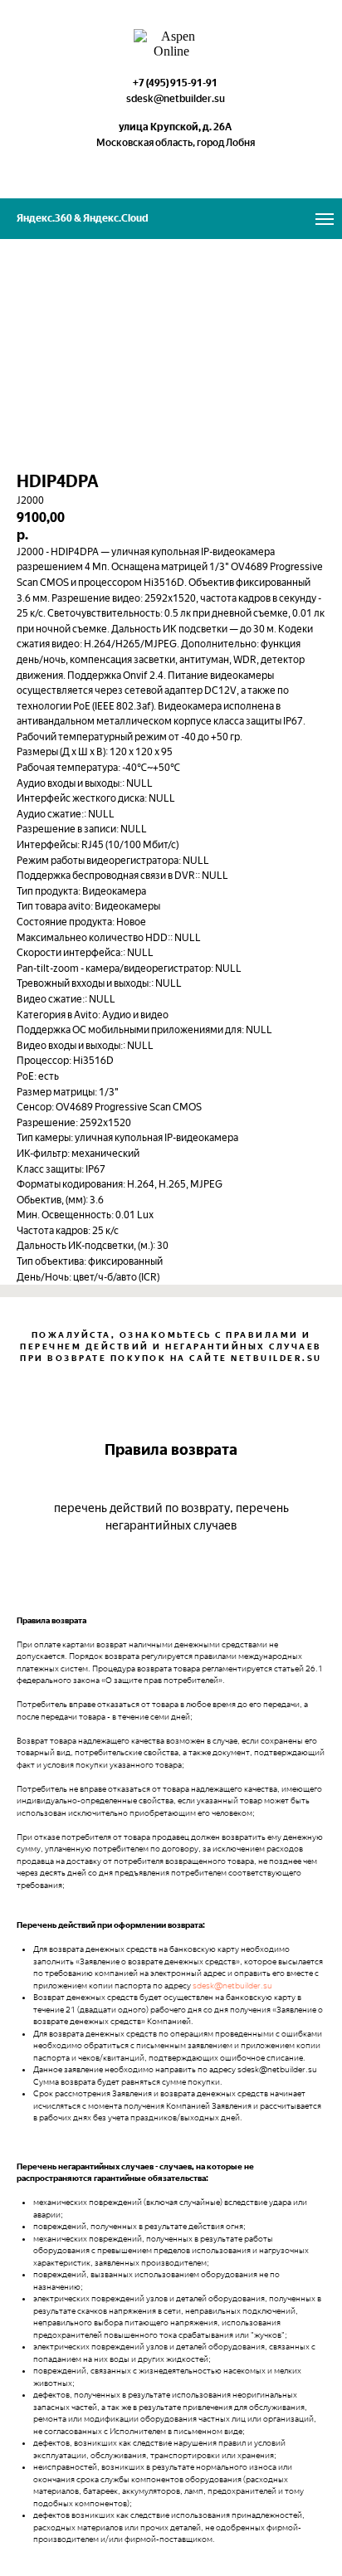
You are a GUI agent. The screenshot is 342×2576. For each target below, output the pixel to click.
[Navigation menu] (325, 219)
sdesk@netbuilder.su (232, 1986)
